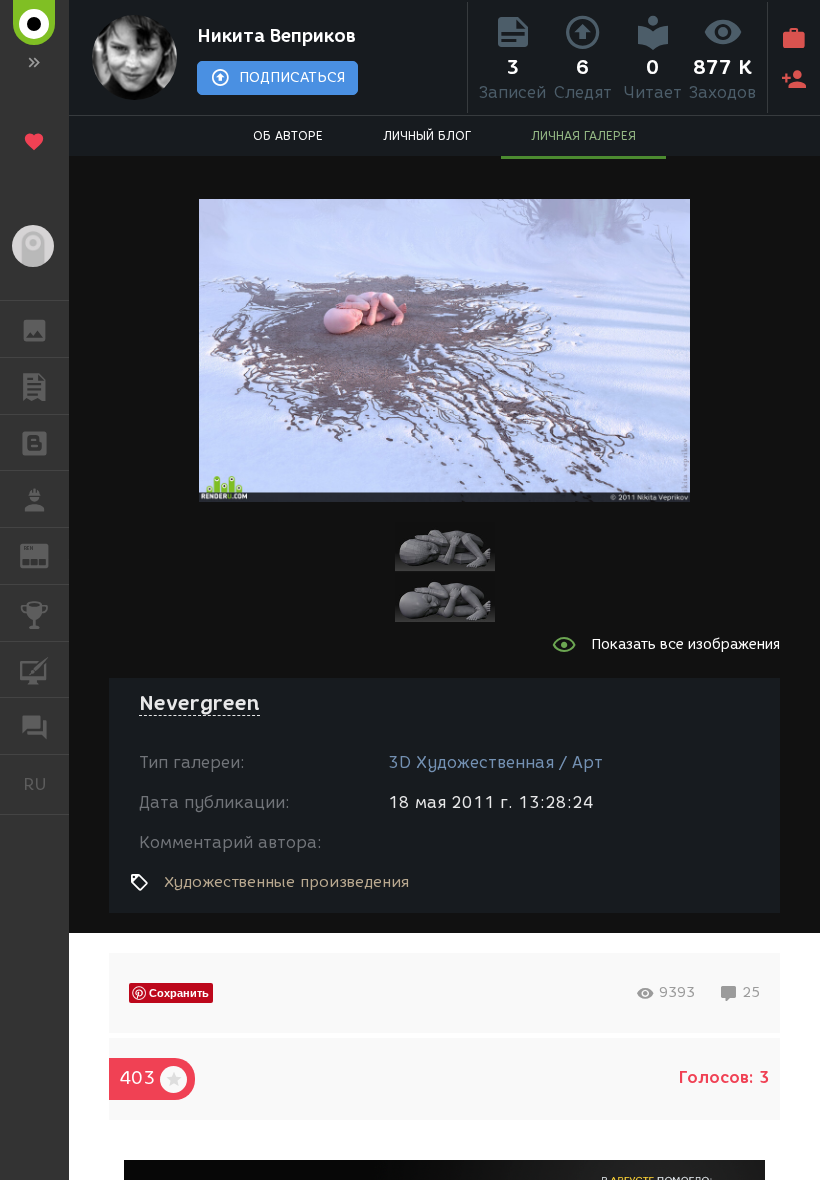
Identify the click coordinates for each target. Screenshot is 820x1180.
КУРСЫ (34, 670)
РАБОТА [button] (34, 499)
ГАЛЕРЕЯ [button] (34, 329)
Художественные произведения (286, 882)
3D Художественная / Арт (495, 762)
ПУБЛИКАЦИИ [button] (34, 386)
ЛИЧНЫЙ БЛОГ (427, 135)
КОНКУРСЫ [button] (34, 613)
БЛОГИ (34, 443)
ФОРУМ (34, 726)
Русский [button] (46, 784)
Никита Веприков (276, 36)
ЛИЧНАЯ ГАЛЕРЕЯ (583, 135)
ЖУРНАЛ (46, 554)
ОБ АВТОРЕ (288, 135)
